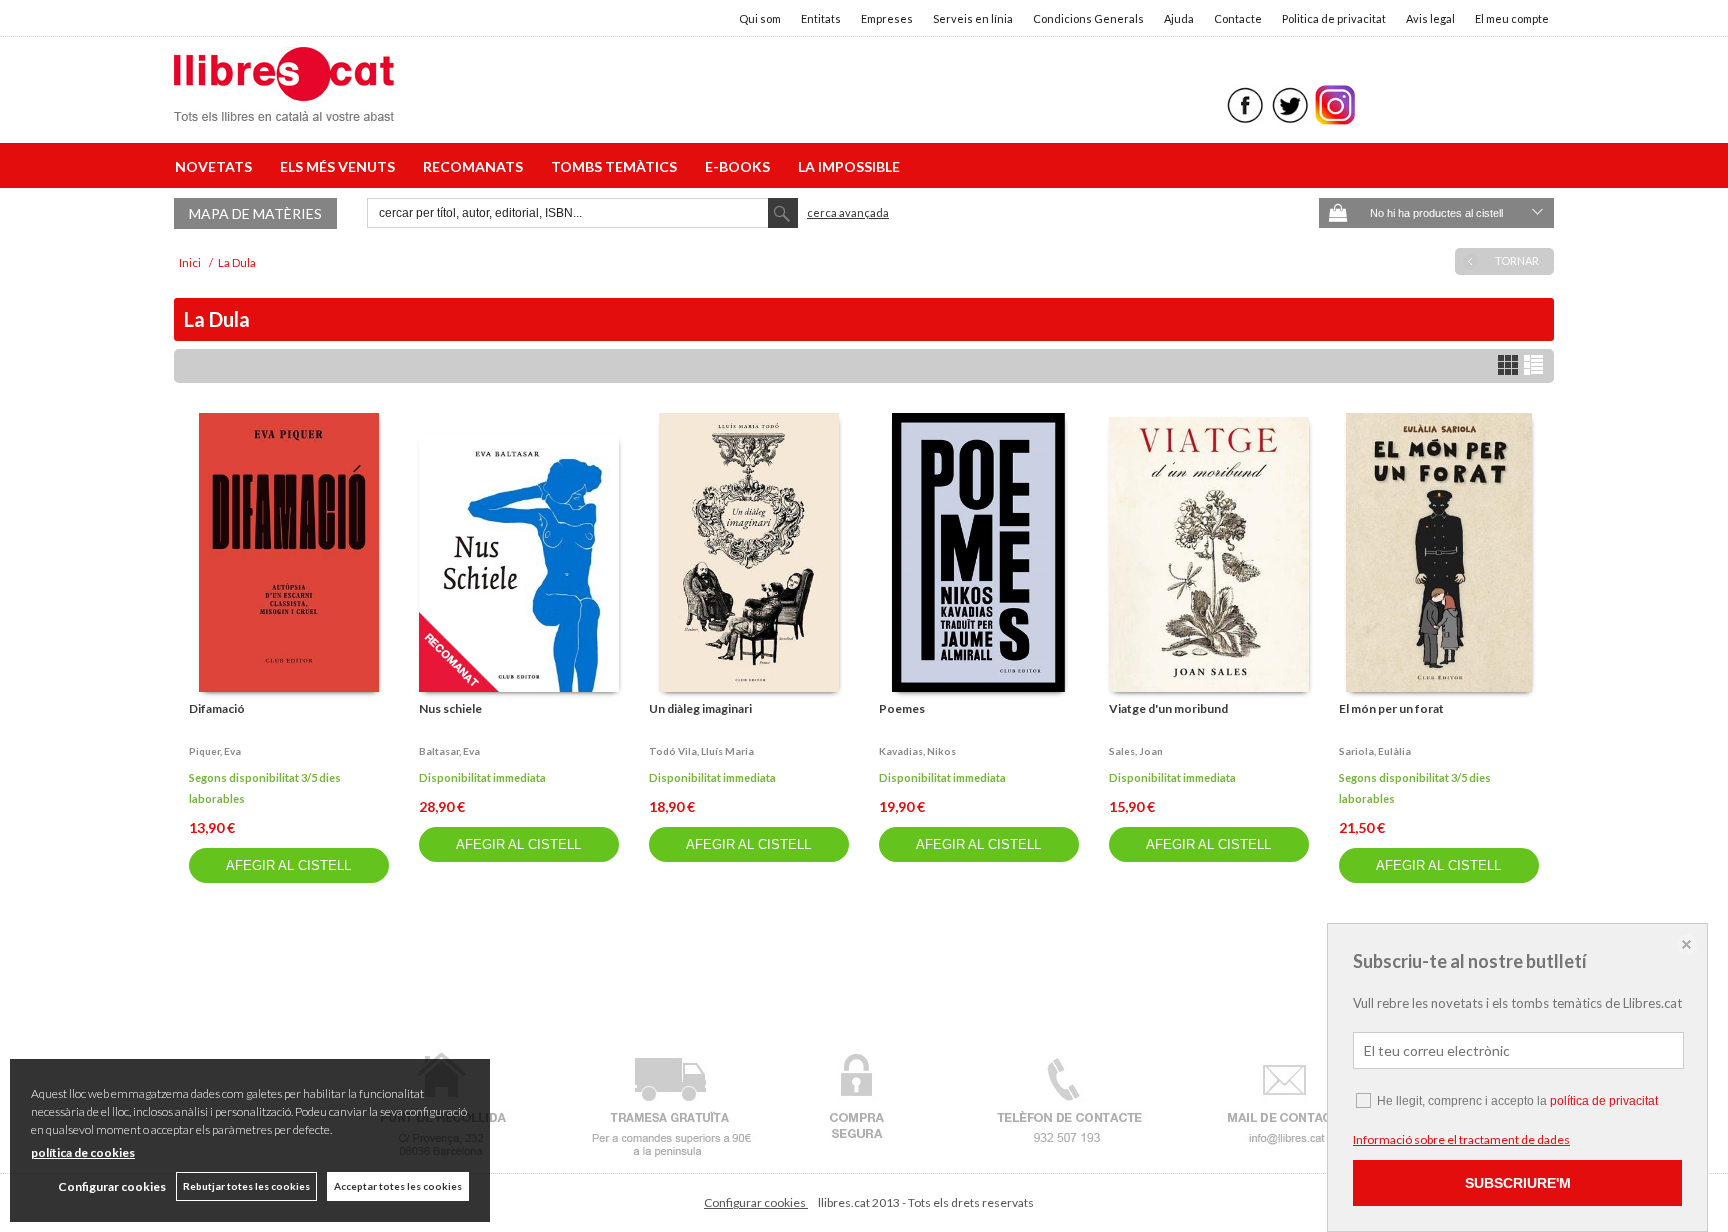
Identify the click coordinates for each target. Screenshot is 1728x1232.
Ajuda (1179, 18)
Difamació (217, 708)
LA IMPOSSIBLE (849, 166)
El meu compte (1512, 18)
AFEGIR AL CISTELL (288, 865)
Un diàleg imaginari (700, 708)
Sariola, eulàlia (1375, 751)
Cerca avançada (848, 212)
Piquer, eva (215, 751)
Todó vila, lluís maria (701, 751)
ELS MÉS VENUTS (340, 166)
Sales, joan (1136, 751)
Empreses (887, 18)
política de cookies (83, 1152)
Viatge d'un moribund (1168, 708)
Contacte (1238, 18)
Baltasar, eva (449, 751)
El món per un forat (1391, 708)
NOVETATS (216, 166)
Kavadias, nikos (917, 751)
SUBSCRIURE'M (1518, 1183)
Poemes (902, 708)
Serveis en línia (973, 18)
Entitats (821, 18)
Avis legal (1430, 18)
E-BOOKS (740, 166)
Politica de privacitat (1334, 18)
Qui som (760, 18)
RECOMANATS (476, 166)
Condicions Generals (1088, 18)
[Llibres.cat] (284, 108)
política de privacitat (1604, 1101)
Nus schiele (450, 708)
